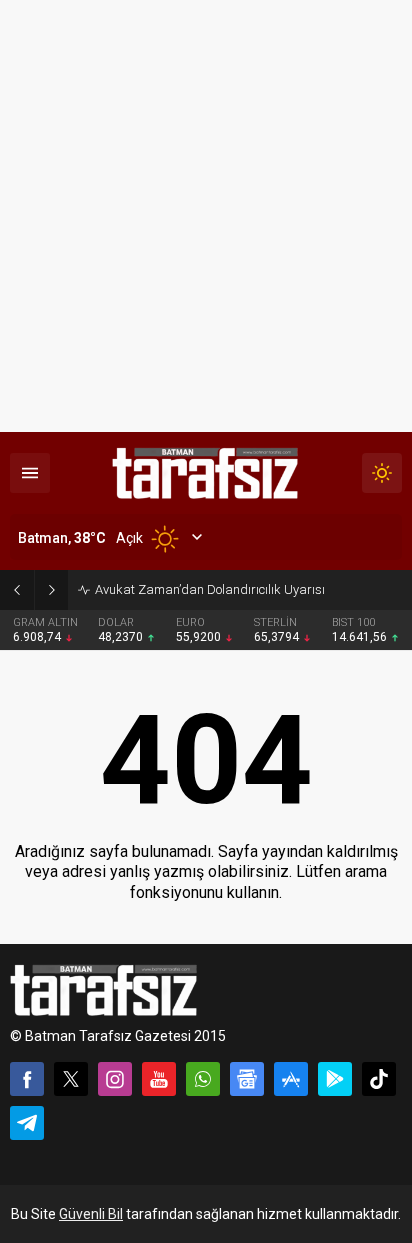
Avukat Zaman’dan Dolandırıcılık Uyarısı (210, 589)
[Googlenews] (247, 1079)
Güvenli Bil (91, 1214)
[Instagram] (115, 1079)
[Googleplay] (335, 1079)
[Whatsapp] (203, 1079)
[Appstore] (291, 1079)
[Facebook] (27, 1079)
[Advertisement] (206, 216)
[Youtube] (159, 1079)
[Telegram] (27, 1123)
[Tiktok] (379, 1079)
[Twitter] (71, 1079)
